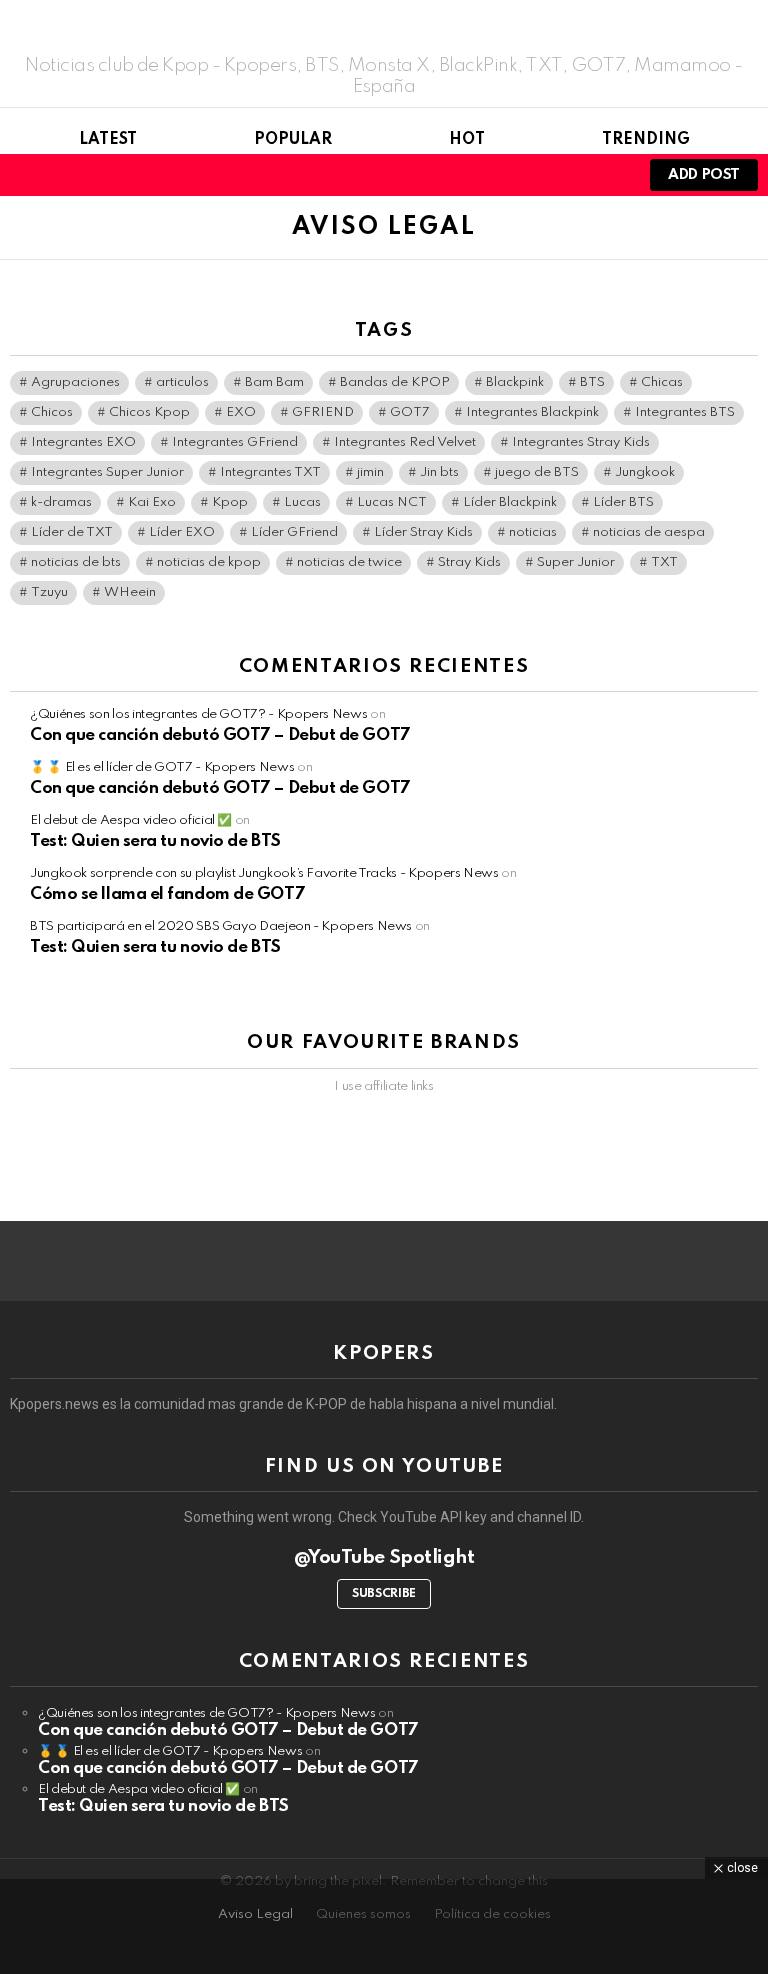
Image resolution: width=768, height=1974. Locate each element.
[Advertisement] (384, 1924)
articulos (182, 382)
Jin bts (439, 472)
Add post (704, 175)
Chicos (52, 412)
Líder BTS (623, 502)
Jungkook (645, 472)
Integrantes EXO (83, 442)
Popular (293, 140)
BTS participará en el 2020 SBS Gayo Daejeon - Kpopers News (221, 926)
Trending (646, 140)
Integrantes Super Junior (107, 472)
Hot (467, 140)
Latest (108, 140)
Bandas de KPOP (395, 382)
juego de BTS (537, 472)
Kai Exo (152, 502)
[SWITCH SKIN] (574, 175)
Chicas (662, 382)
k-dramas (61, 502)
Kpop (230, 502)
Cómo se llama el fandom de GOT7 (167, 894)
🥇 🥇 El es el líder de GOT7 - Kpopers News (162, 767)
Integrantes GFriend (235, 442)
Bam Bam (274, 382)
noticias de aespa (649, 532)
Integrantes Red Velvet (405, 442)
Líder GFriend (294, 532)
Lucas (302, 502)
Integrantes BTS (685, 412)
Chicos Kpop (149, 412)
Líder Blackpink (510, 502)
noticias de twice (349, 562)
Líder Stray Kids (423, 532)
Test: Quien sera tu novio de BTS (155, 841)
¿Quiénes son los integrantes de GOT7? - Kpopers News (198, 714)
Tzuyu (49, 592)
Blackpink (515, 382)
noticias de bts (76, 562)
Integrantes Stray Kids (581, 442)
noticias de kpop (209, 562)
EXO (241, 412)
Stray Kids (469, 562)
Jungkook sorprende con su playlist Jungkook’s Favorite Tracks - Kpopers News (264, 873)
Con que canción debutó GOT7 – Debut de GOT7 (220, 735)
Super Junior (576, 562)
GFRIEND (323, 412)
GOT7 (410, 412)
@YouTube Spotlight (384, 1557)
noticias (533, 532)
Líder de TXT (72, 532)
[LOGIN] (608, 175)
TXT (664, 562)
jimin (370, 472)
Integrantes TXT (270, 472)
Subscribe (384, 1594)
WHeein (130, 592)
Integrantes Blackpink (532, 412)
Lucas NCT (392, 502)
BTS (592, 382)
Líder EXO (182, 532)
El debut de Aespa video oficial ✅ (131, 820)
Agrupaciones (75, 382)
